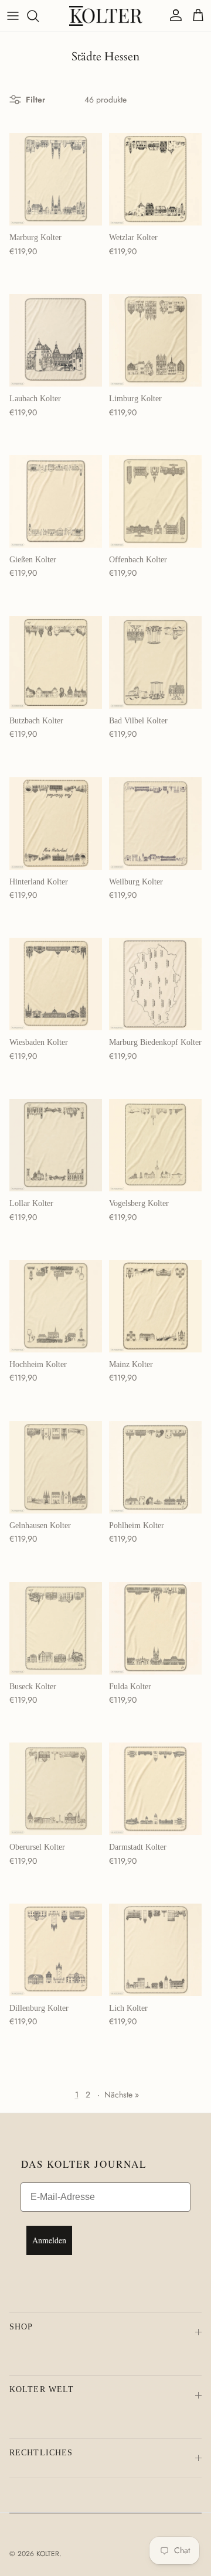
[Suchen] (39, 16)
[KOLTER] (106, 16)
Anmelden (49, 2240)
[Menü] (13, 16)
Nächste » (122, 2095)
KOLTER (48, 2554)
